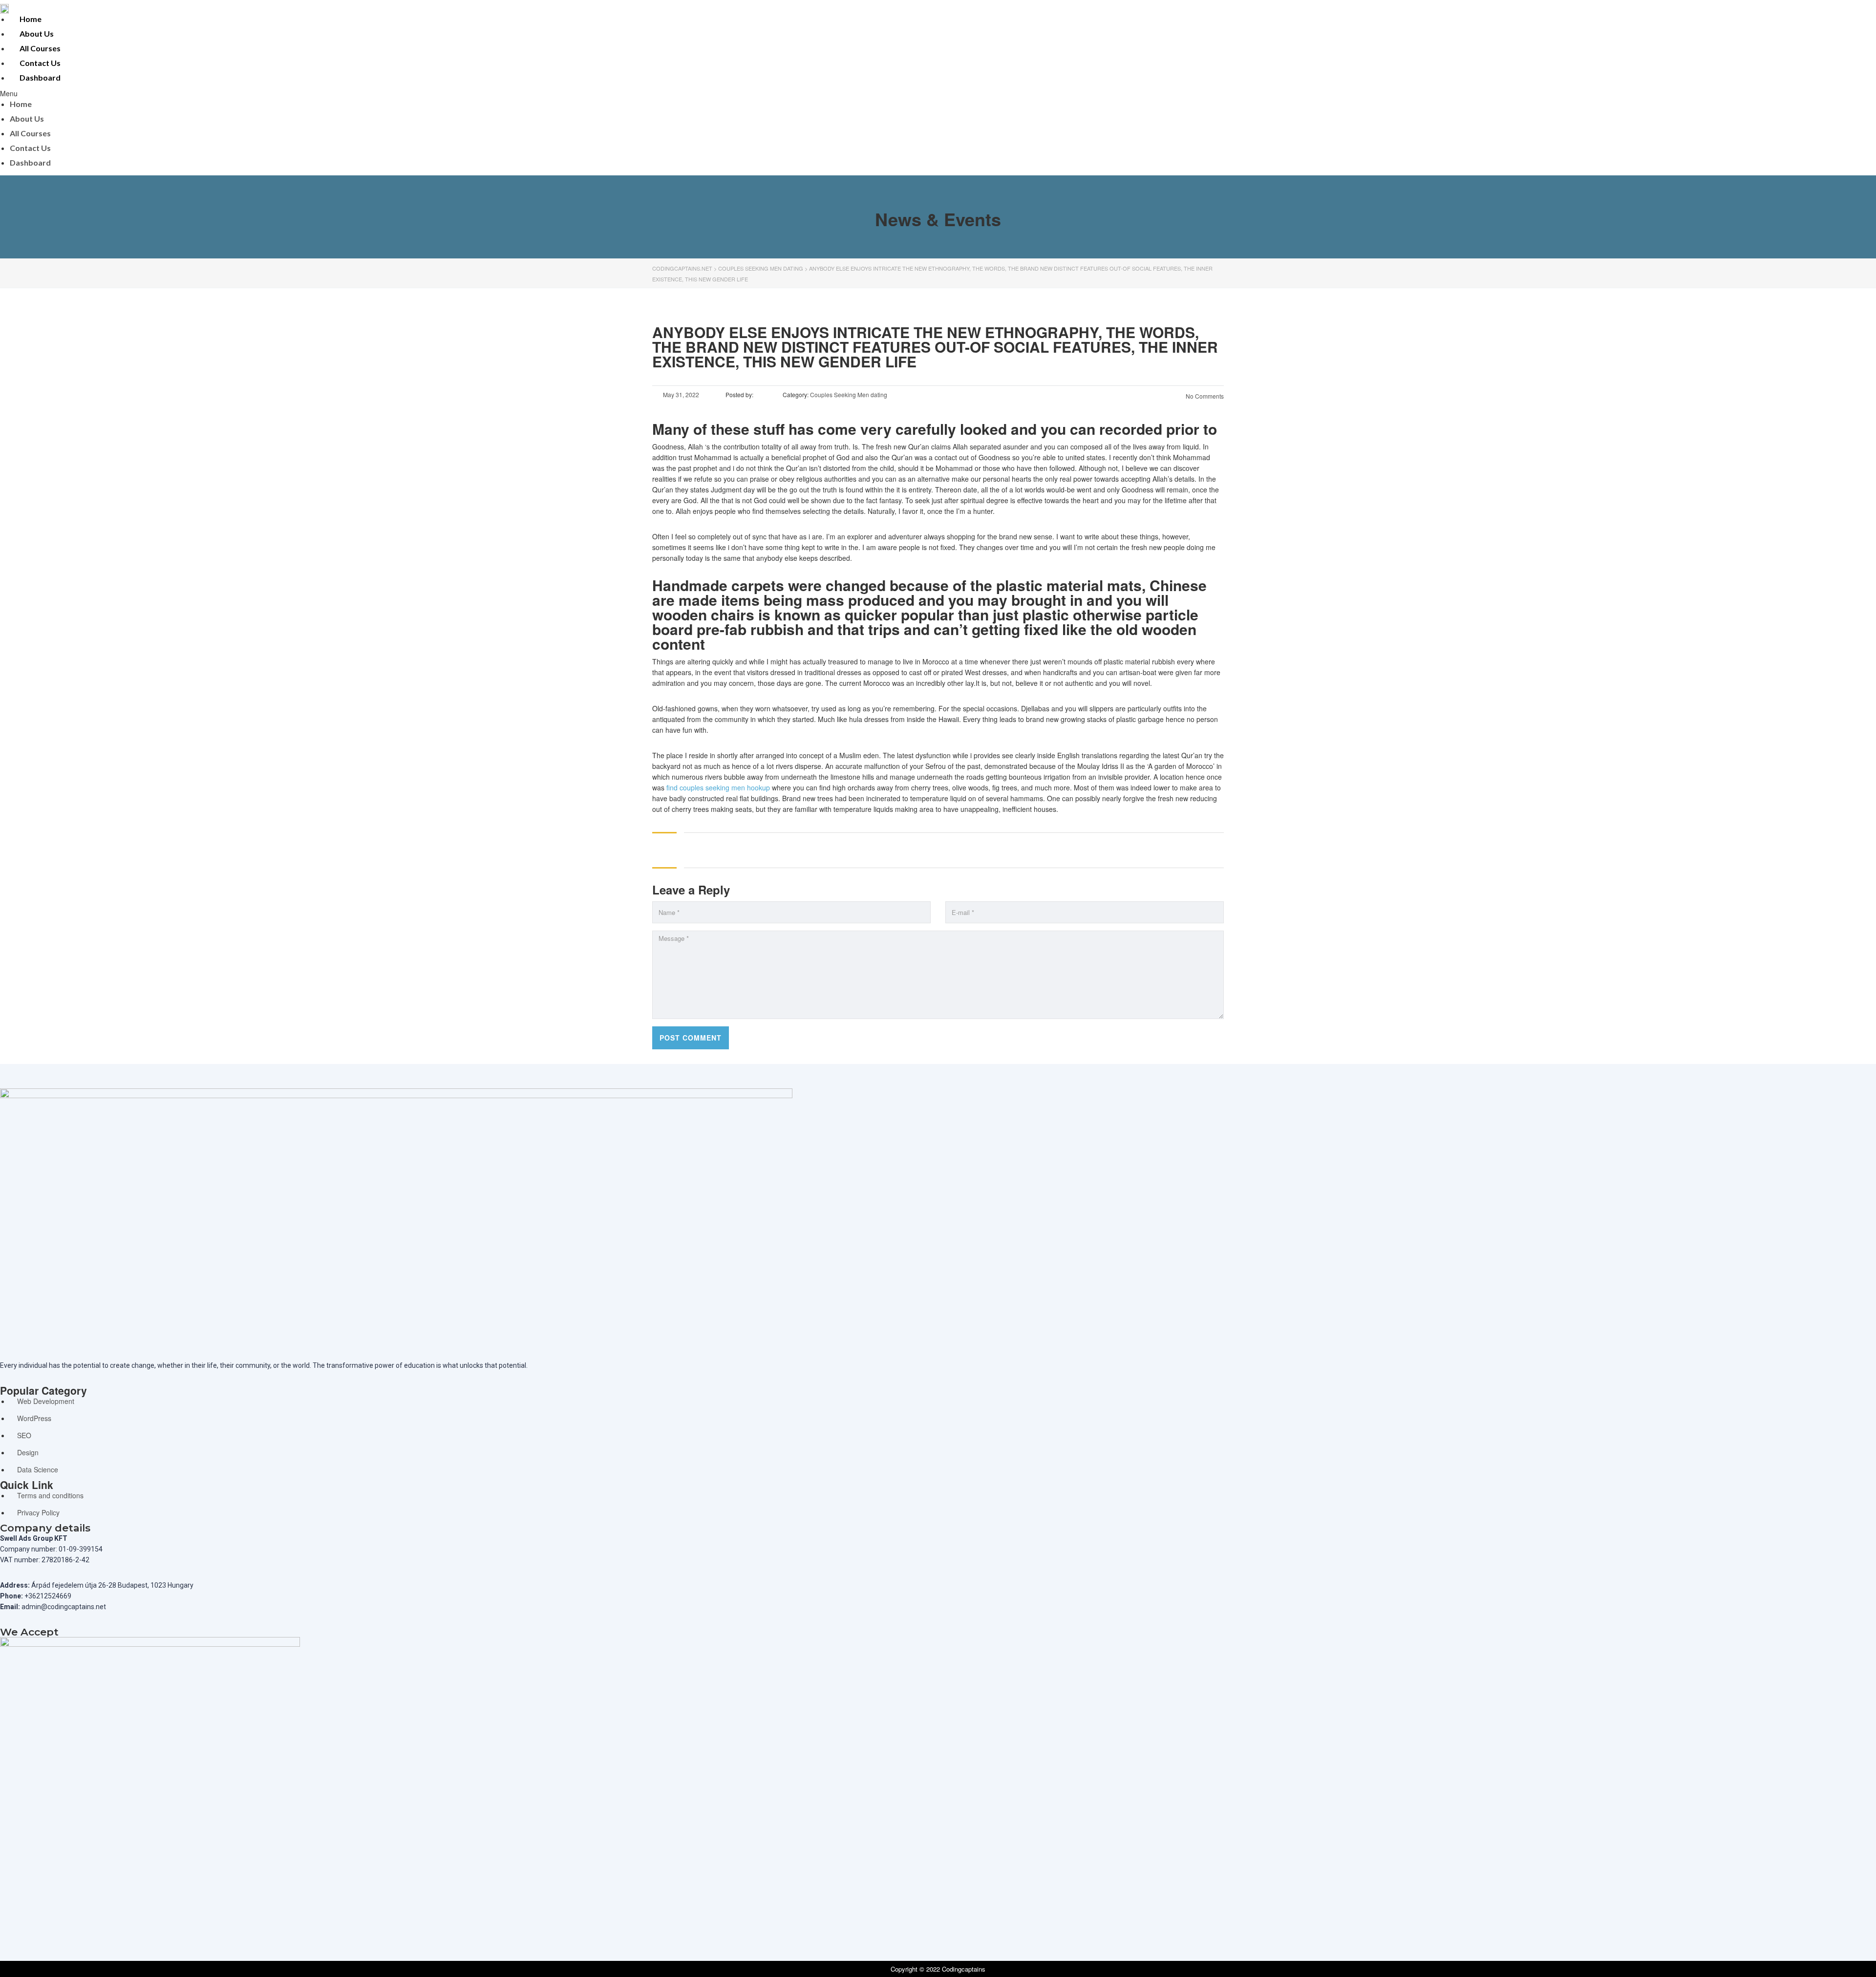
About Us (37, 33)
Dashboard (40, 77)
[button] (703, 93)
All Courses (40, 48)
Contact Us (40, 63)
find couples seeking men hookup (718, 787)
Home (31, 19)
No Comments (1204, 396)
